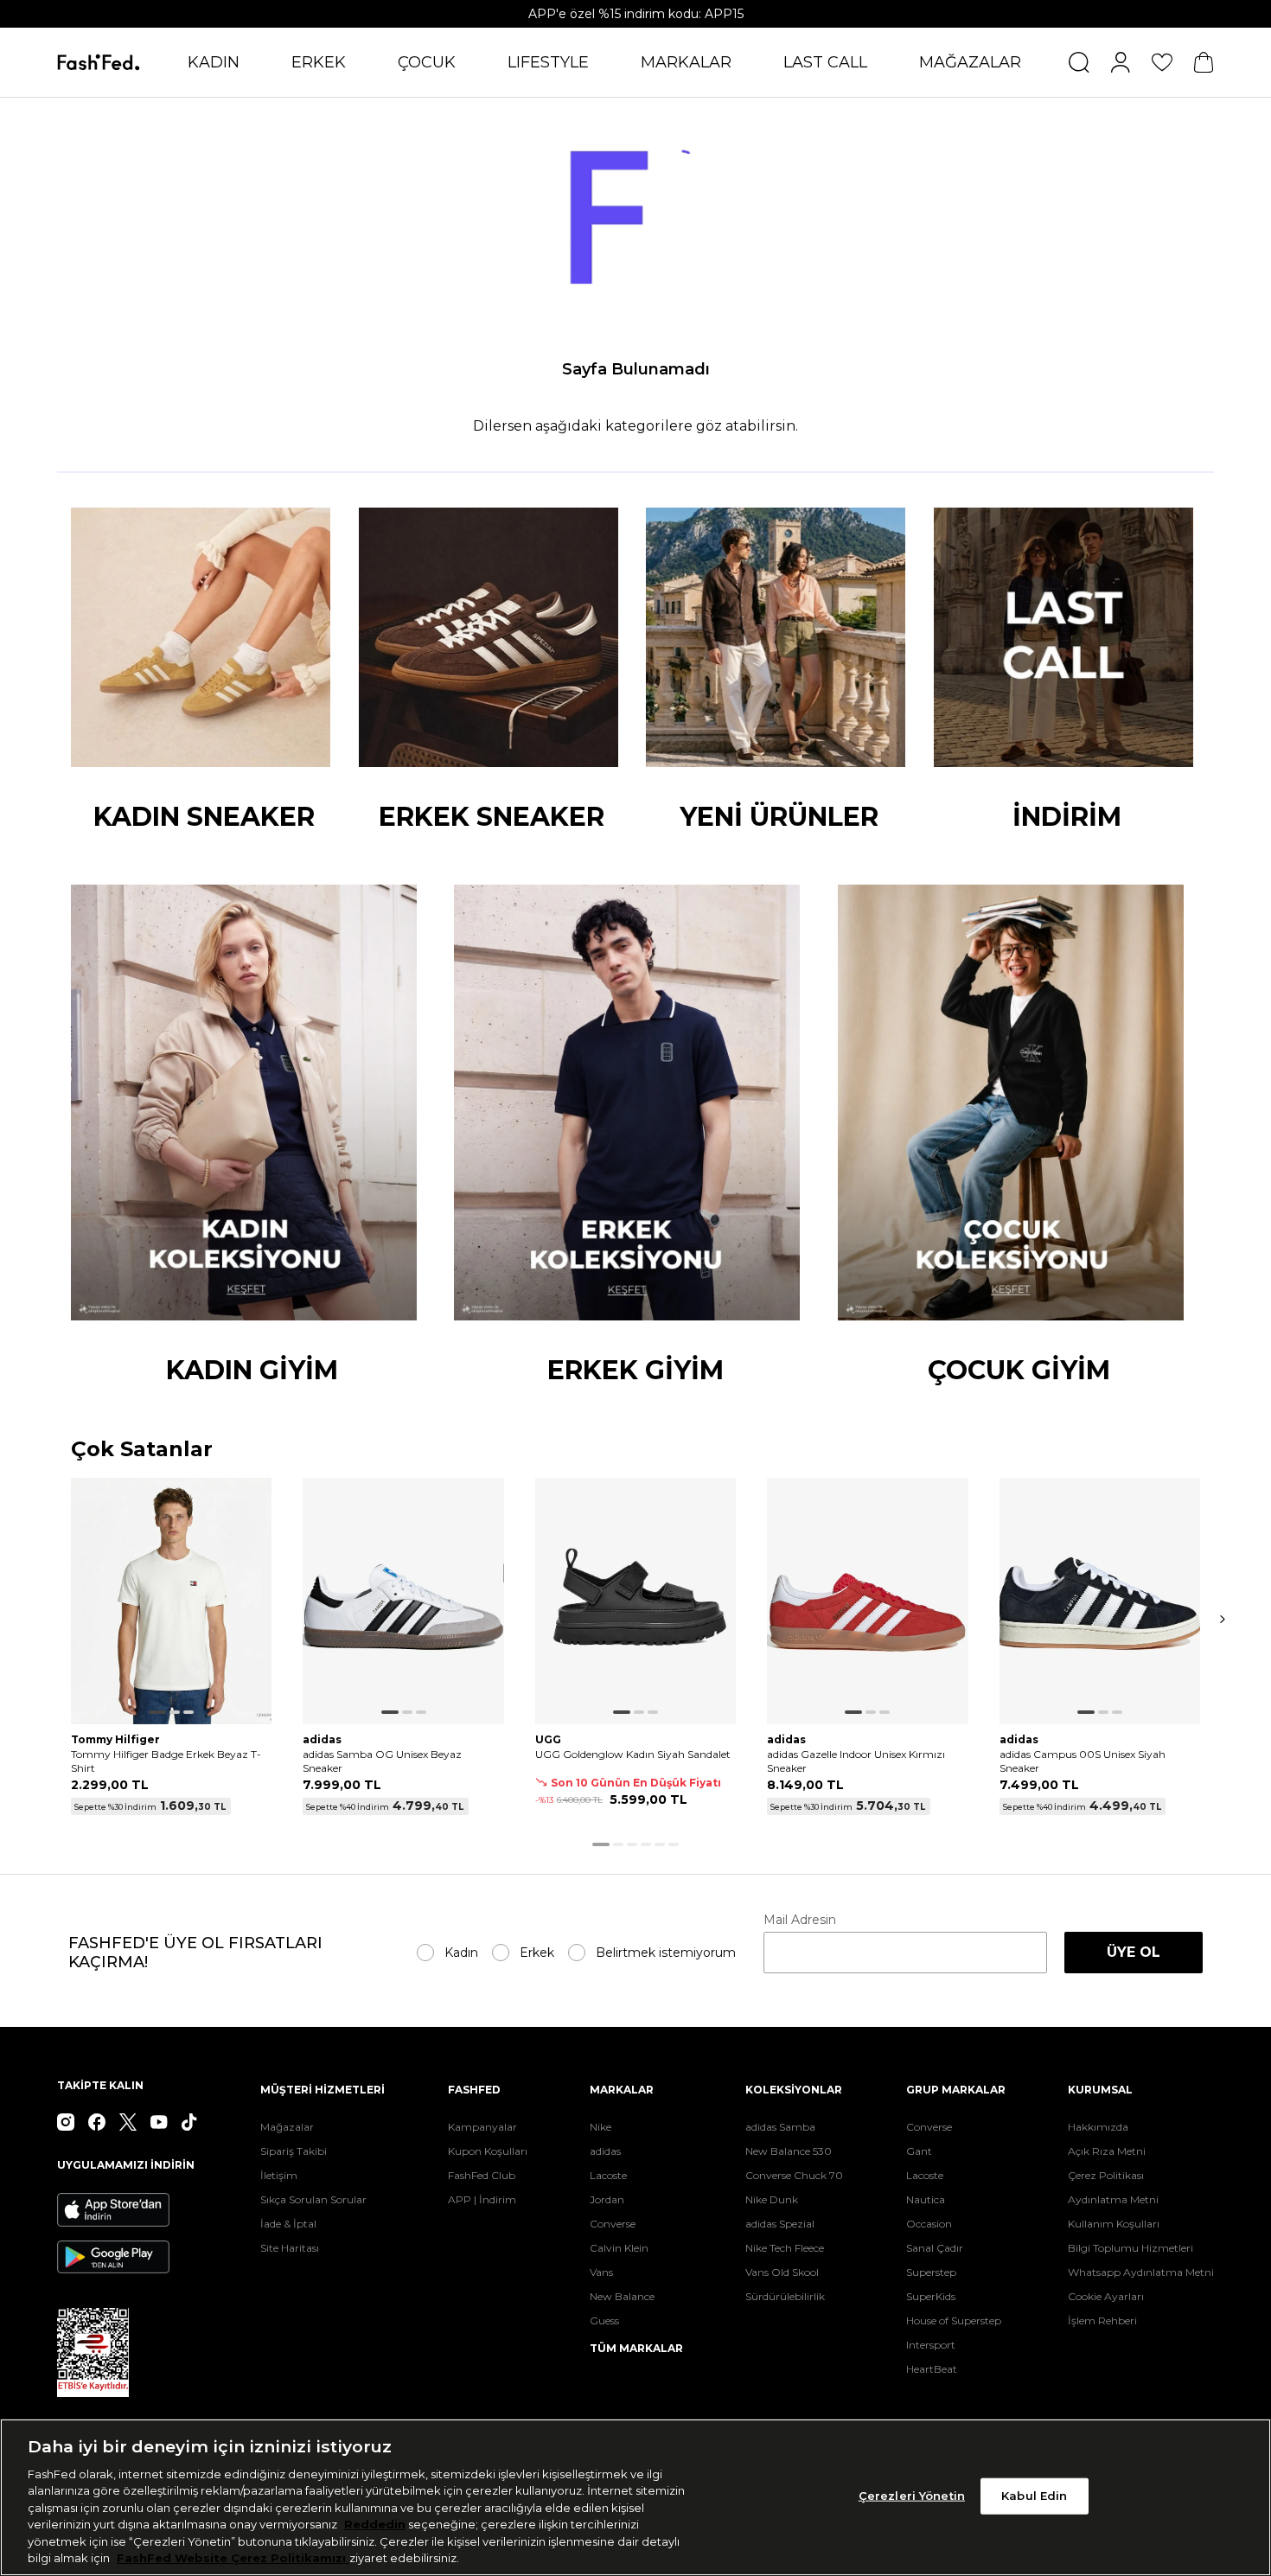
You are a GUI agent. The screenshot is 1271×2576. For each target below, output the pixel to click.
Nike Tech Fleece (785, 2248)
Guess (604, 2320)
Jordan (607, 2199)
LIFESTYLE (548, 62)
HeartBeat (932, 2369)
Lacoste (608, 2175)
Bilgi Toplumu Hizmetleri (1130, 2248)
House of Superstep (954, 2320)
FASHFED (474, 2090)
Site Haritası (290, 2248)
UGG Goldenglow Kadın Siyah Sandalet (633, 1754)
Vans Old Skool (782, 2272)
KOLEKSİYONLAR (794, 2090)
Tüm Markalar (636, 2348)
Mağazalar (287, 2127)
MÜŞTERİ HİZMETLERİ (323, 2090)
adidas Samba (780, 2127)
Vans (601, 2272)
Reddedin (375, 2524)
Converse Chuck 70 (794, 2175)
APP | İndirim (482, 2199)
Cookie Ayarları (1106, 2296)
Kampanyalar (482, 2127)
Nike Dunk (772, 2199)
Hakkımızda (1098, 2127)
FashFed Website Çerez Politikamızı (233, 2558)
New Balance (622, 2296)
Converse (613, 2224)
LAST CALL (825, 62)
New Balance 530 (789, 2151)
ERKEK (319, 62)
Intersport (931, 2345)
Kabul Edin (1034, 2496)
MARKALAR (686, 62)
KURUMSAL (1100, 2090)
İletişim (279, 2175)
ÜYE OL (1134, 1952)
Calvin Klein (619, 2248)
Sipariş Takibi (294, 2151)
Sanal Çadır (935, 2248)
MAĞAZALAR (970, 62)
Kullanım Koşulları (1114, 2224)
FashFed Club (482, 2175)
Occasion (929, 2224)
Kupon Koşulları (488, 2151)
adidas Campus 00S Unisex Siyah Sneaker (1083, 1761)
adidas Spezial (780, 2224)
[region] (635, 2497)
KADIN (214, 62)
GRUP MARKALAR (956, 2090)
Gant (919, 2151)
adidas (605, 2151)
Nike (600, 2127)
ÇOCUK (427, 62)
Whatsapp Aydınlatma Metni (1141, 2272)
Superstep (931, 2272)
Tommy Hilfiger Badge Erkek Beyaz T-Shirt (166, 1761)
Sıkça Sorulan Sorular (313, 2199)
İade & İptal (288, 2224)
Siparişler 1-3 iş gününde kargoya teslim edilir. (635, 14)
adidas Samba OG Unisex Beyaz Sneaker (382, 1761)
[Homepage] (99, 62)
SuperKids (931, 2296)
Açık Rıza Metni (1107, 2151)
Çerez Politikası (1106, 2175)
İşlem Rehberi (1102, 2320)
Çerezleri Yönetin (912, 2496)
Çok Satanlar (142, 1450)
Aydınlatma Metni (1113, 2199)
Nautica (926, 2199)
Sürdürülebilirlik (785, 2296)
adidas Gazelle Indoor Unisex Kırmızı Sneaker (856, 1761)
